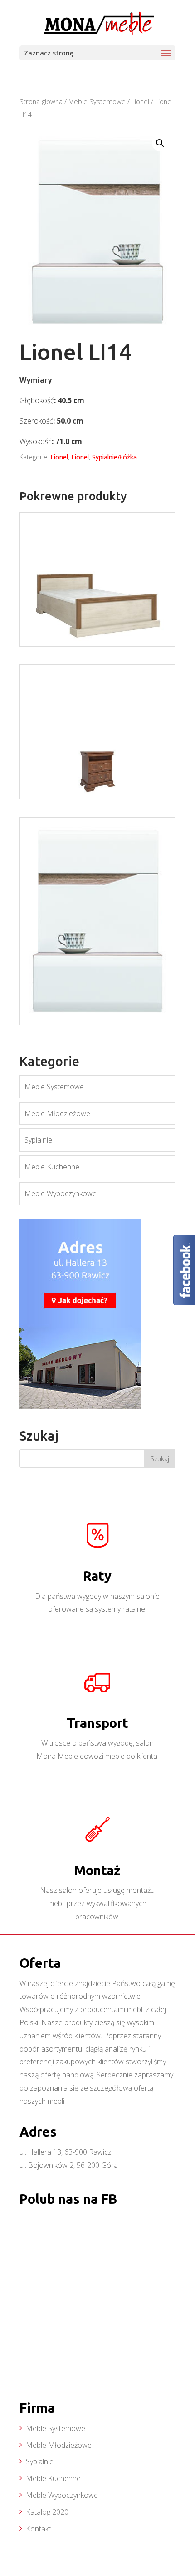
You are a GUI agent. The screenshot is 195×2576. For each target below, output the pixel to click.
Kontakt (38, 2529)
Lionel (140, 101)
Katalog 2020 (47, 2512)
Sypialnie (38, 1140)
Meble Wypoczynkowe (61, 1193)
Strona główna (41, 101)
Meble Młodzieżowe (57, 1113)
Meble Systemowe (97, 101)
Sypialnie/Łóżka (115, 457)
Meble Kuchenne (52, 1167)
